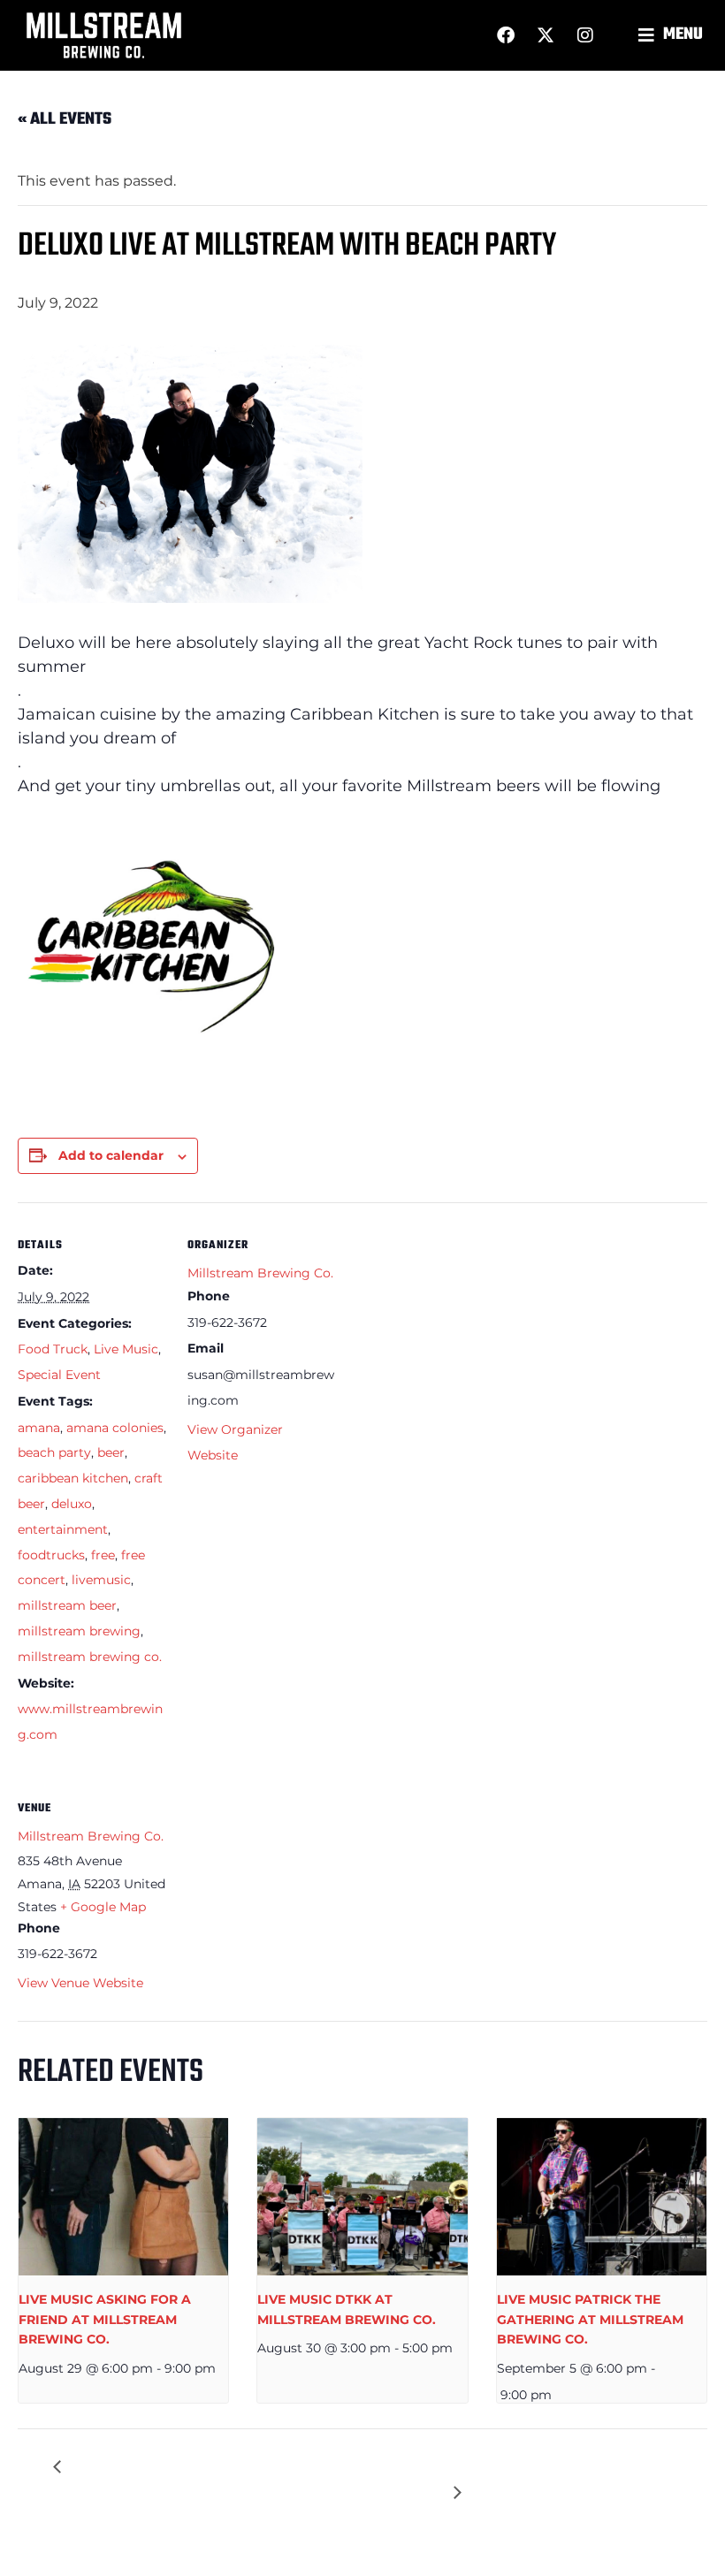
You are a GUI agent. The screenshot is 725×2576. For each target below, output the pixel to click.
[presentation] (123, 2197)
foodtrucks (51, 1555)
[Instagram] (585, 35)
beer (111, 1452)
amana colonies (115, 1428)
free (103, 1555)
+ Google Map (103, 1907)
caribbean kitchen (73, 1478)
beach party (54, 1452)
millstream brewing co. (90, 1657)
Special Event (59, 1375)
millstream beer (67, 1605)
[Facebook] (506, 35)
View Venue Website (80, 1983)
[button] (673, 36)
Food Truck (53, 1349)
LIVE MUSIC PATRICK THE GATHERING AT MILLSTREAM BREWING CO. (590, 2319)
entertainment (63, 1529)
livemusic (101, 1580)
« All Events (65, 119)
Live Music (126, 1349)
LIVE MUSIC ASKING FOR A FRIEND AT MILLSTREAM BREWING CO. (105, 2319)
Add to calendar (111, 1155)
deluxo (72, 1504)
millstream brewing (79, 1631)
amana (39, 1428)
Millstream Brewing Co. (260, 1273)
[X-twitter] (546, 35)
